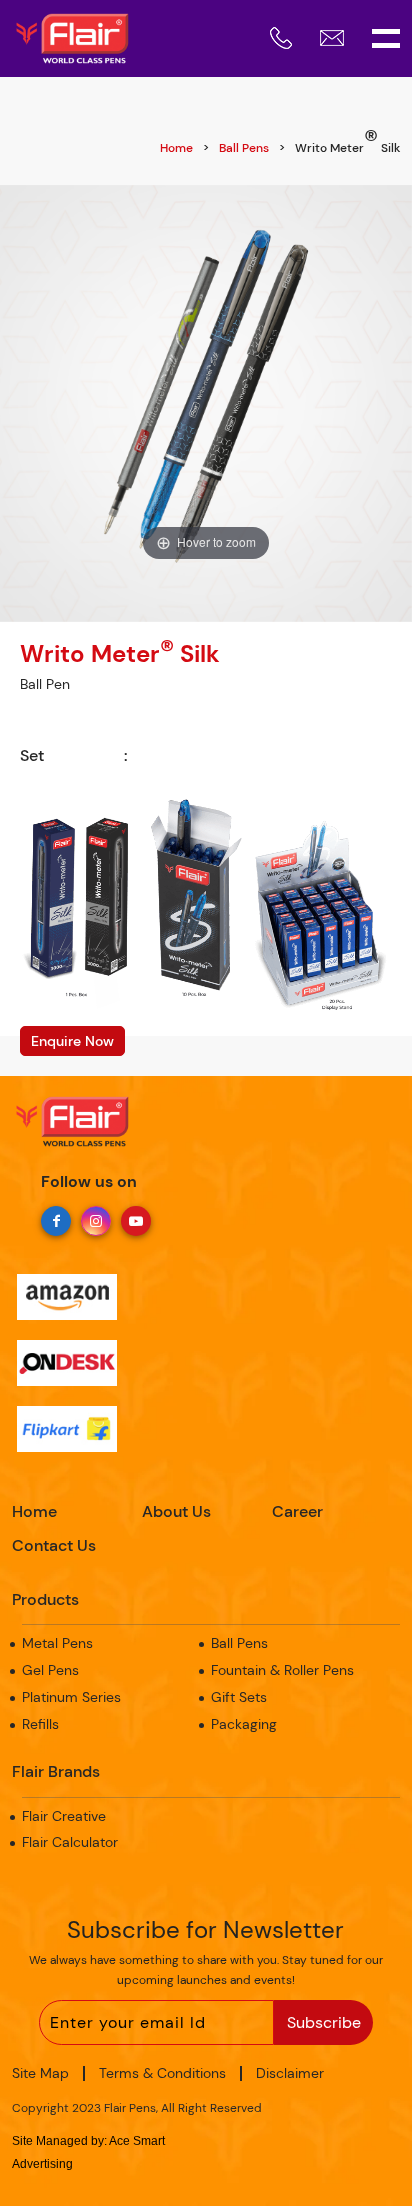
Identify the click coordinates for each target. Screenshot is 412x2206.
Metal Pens (57, 1643)
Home (176, 148)
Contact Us (54, 1545)
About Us (176, 1511)
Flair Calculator (70, 1842)
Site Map (40, 2073)
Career (297, 1511)
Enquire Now (72, 1041)
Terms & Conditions (162, 2073)
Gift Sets (239, 1697)
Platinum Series (71, 1697)
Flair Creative (64, 1816)
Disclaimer (290, 2073)
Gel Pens (50, 1670)
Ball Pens (244, 148)
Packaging (244, 1724)
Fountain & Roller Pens (282, 1670)
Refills (40, 1724)
